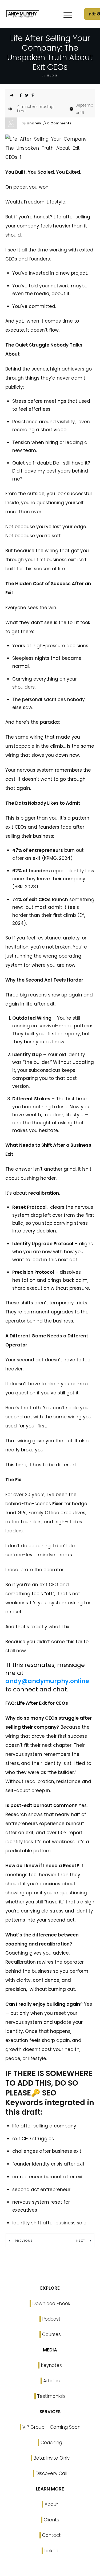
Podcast (51, 2319)
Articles (51, 2381)
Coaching (51, 2443)
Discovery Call (51, 2473)
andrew (34, 123)
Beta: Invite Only (51, 2458)
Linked (51, 2551)
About (51, 2504)
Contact (51, 2535)
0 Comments (59, 123)
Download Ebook (51, 2304)
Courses (51, 2334)
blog (53, 75)
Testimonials (51, 2396)
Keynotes (51, 2365)
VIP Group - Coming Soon (51, 2427)
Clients (51, 2520)
